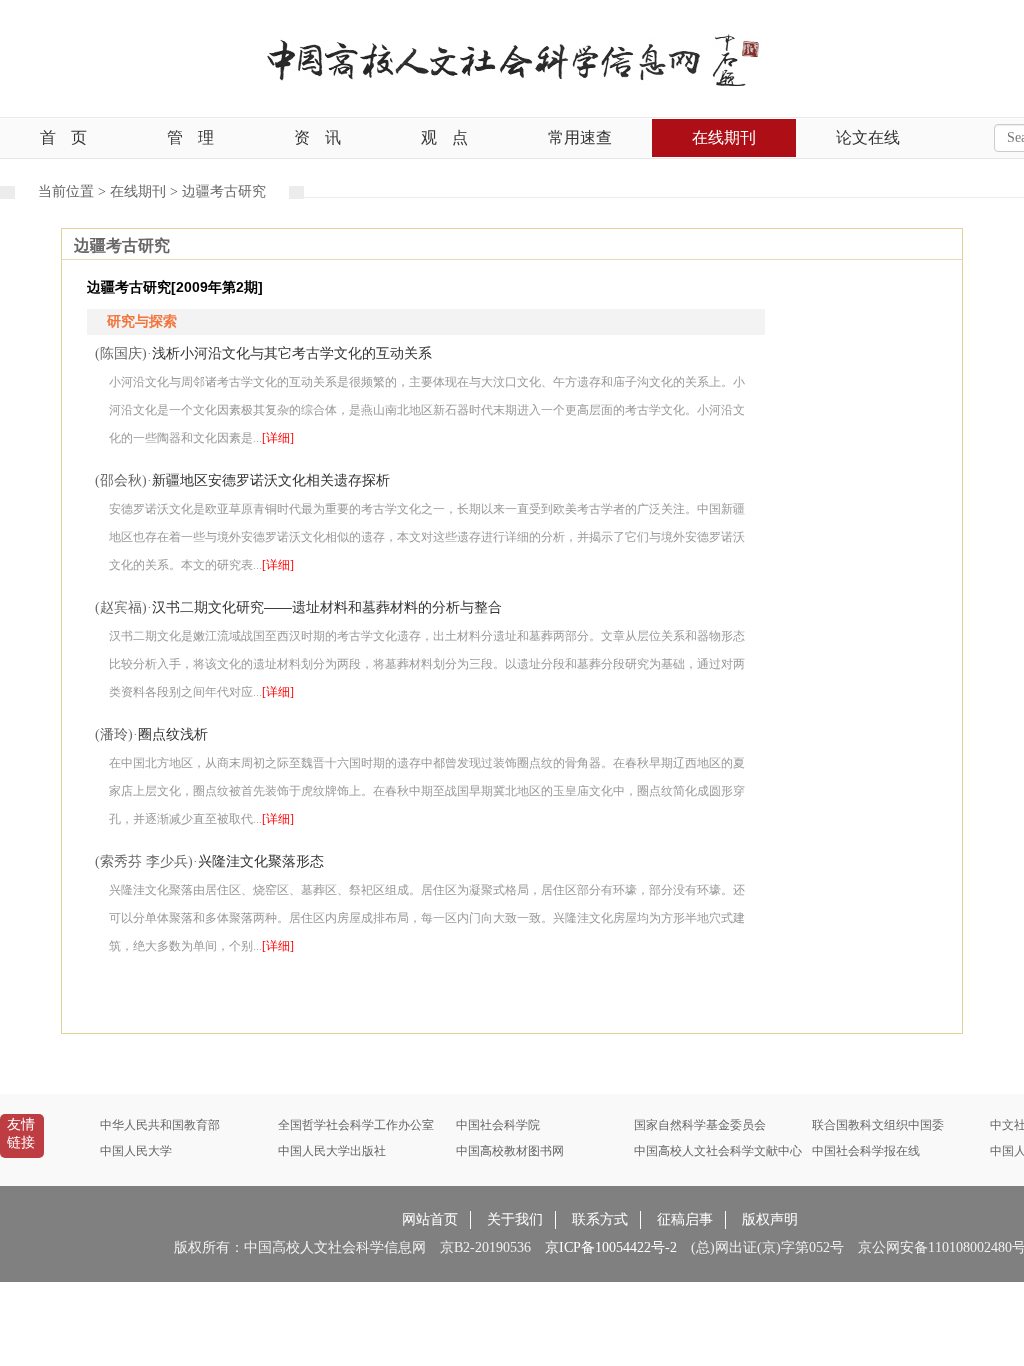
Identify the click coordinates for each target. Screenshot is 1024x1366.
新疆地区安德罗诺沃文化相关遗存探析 (271, 480)
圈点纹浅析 (173, 734)
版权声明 (770, 1219)
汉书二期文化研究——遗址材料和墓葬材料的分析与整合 (327, 607)
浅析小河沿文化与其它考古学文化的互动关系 (292, 353)
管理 (190, 137)
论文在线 (868, 137)
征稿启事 (685, 1219)
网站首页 (430, 1219)
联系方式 (600, 1219)
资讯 (317, 137)
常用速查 (580, 137)
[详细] (278, 438)
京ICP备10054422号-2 (611, 1247)
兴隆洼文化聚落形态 (261, 861)
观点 (444, 137)
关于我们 (515, 1219)
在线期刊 (724, 137)
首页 (63, 137)
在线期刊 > (146, 191)
